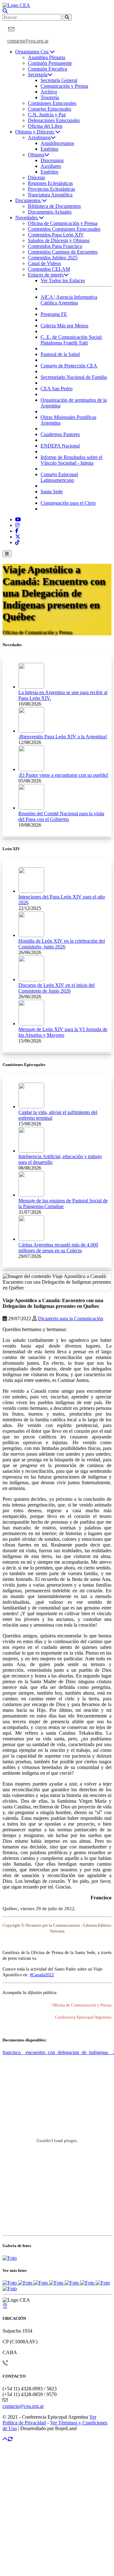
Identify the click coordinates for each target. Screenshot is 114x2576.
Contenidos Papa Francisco (55, 246)
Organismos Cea (32, 52)
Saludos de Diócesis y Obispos (59, 240)
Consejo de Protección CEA (69, 366)
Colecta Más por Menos (64, 326)
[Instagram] (17, 525)
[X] (18, 537)
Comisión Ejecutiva (47, 69)
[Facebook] (17, 531)
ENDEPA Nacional (60, 446)
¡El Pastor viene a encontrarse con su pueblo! (63, 775)
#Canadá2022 (42, 1975)
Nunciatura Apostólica (50, 195)
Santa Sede (52, 492)
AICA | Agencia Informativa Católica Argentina (69, 300)
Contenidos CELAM (49, 269)
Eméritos (49, 149)
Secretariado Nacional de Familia (74, 377)
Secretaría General (59, 80)
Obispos (36, 155)
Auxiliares (51, 166)
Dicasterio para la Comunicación (71, 1319)
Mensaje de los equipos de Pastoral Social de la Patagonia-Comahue (63, 1203)
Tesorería (50, 97)
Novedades (27, 218)
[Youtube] (18, 519)
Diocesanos (52, 160)
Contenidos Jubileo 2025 (53, 258)
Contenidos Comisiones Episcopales (64, 229)
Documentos (28, 200)
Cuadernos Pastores (60, 434)
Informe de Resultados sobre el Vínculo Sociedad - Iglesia (71, 460)
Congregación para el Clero (68, 503)
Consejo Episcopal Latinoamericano (59, 477)
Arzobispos (39, 137)
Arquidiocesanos (57, 143)
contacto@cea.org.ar (28, 41)
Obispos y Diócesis (35, 132)
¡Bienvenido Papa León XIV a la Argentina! (63, 737)
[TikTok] (17, 542)
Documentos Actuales (50, 212)
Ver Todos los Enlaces (63, 280)
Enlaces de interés (46, 275)
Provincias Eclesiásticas (51, 189)
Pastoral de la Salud (60, 354)
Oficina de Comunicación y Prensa (63, 223)
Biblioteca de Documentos (54, 206)
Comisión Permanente (50, 63)
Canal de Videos (44, 263)
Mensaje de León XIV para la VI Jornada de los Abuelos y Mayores (63, 1032)
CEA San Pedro (57, 389)
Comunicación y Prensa (64, 86)
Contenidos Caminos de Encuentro (63, 252)
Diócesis (36, 178)
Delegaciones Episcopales (54, 120)
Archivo (49, 92)
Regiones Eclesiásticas (50, 183)
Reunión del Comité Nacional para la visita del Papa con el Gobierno (61, 816)
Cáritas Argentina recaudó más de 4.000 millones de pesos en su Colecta (58, 1248)
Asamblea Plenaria (47, 57)
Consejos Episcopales (50, 109)
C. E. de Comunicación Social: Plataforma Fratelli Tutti (71, 340)
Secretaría (38, 75)
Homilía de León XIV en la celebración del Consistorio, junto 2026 (62, 944)
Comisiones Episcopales (52, 103)
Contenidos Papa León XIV (56, 235)
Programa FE (54, 314)
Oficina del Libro (45, 126)
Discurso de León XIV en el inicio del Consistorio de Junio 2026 (57, 988)
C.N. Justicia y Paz (47, 115)
